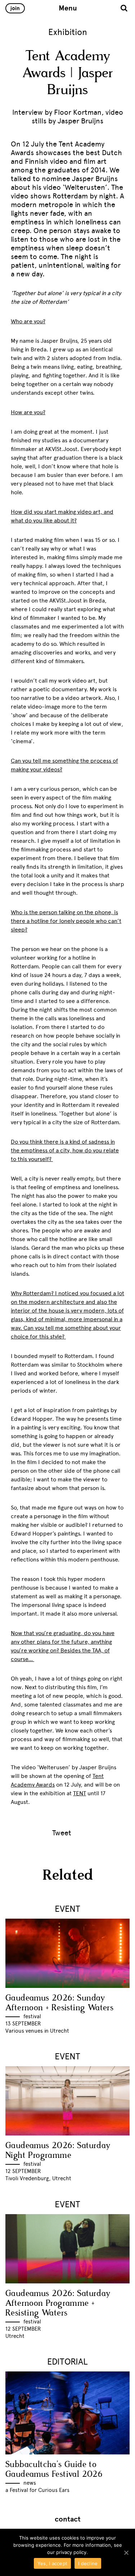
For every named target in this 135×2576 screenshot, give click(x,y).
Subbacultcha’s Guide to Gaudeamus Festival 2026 (54, 2470)
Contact (68, 2519)
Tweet (62, 1833)
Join (15, 8)
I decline (88, 2563)
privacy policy (71, 2552)
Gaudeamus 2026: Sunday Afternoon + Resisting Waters (59, 2003)
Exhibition (68, 32)
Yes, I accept (52, 2563)
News (30, 2483)
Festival (32, 2016)
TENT (80, 1793)
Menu (68, 8)
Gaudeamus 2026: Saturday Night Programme (58, 2151)
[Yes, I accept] (126, 2553)
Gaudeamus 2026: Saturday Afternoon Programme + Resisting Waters (58, 2303)
